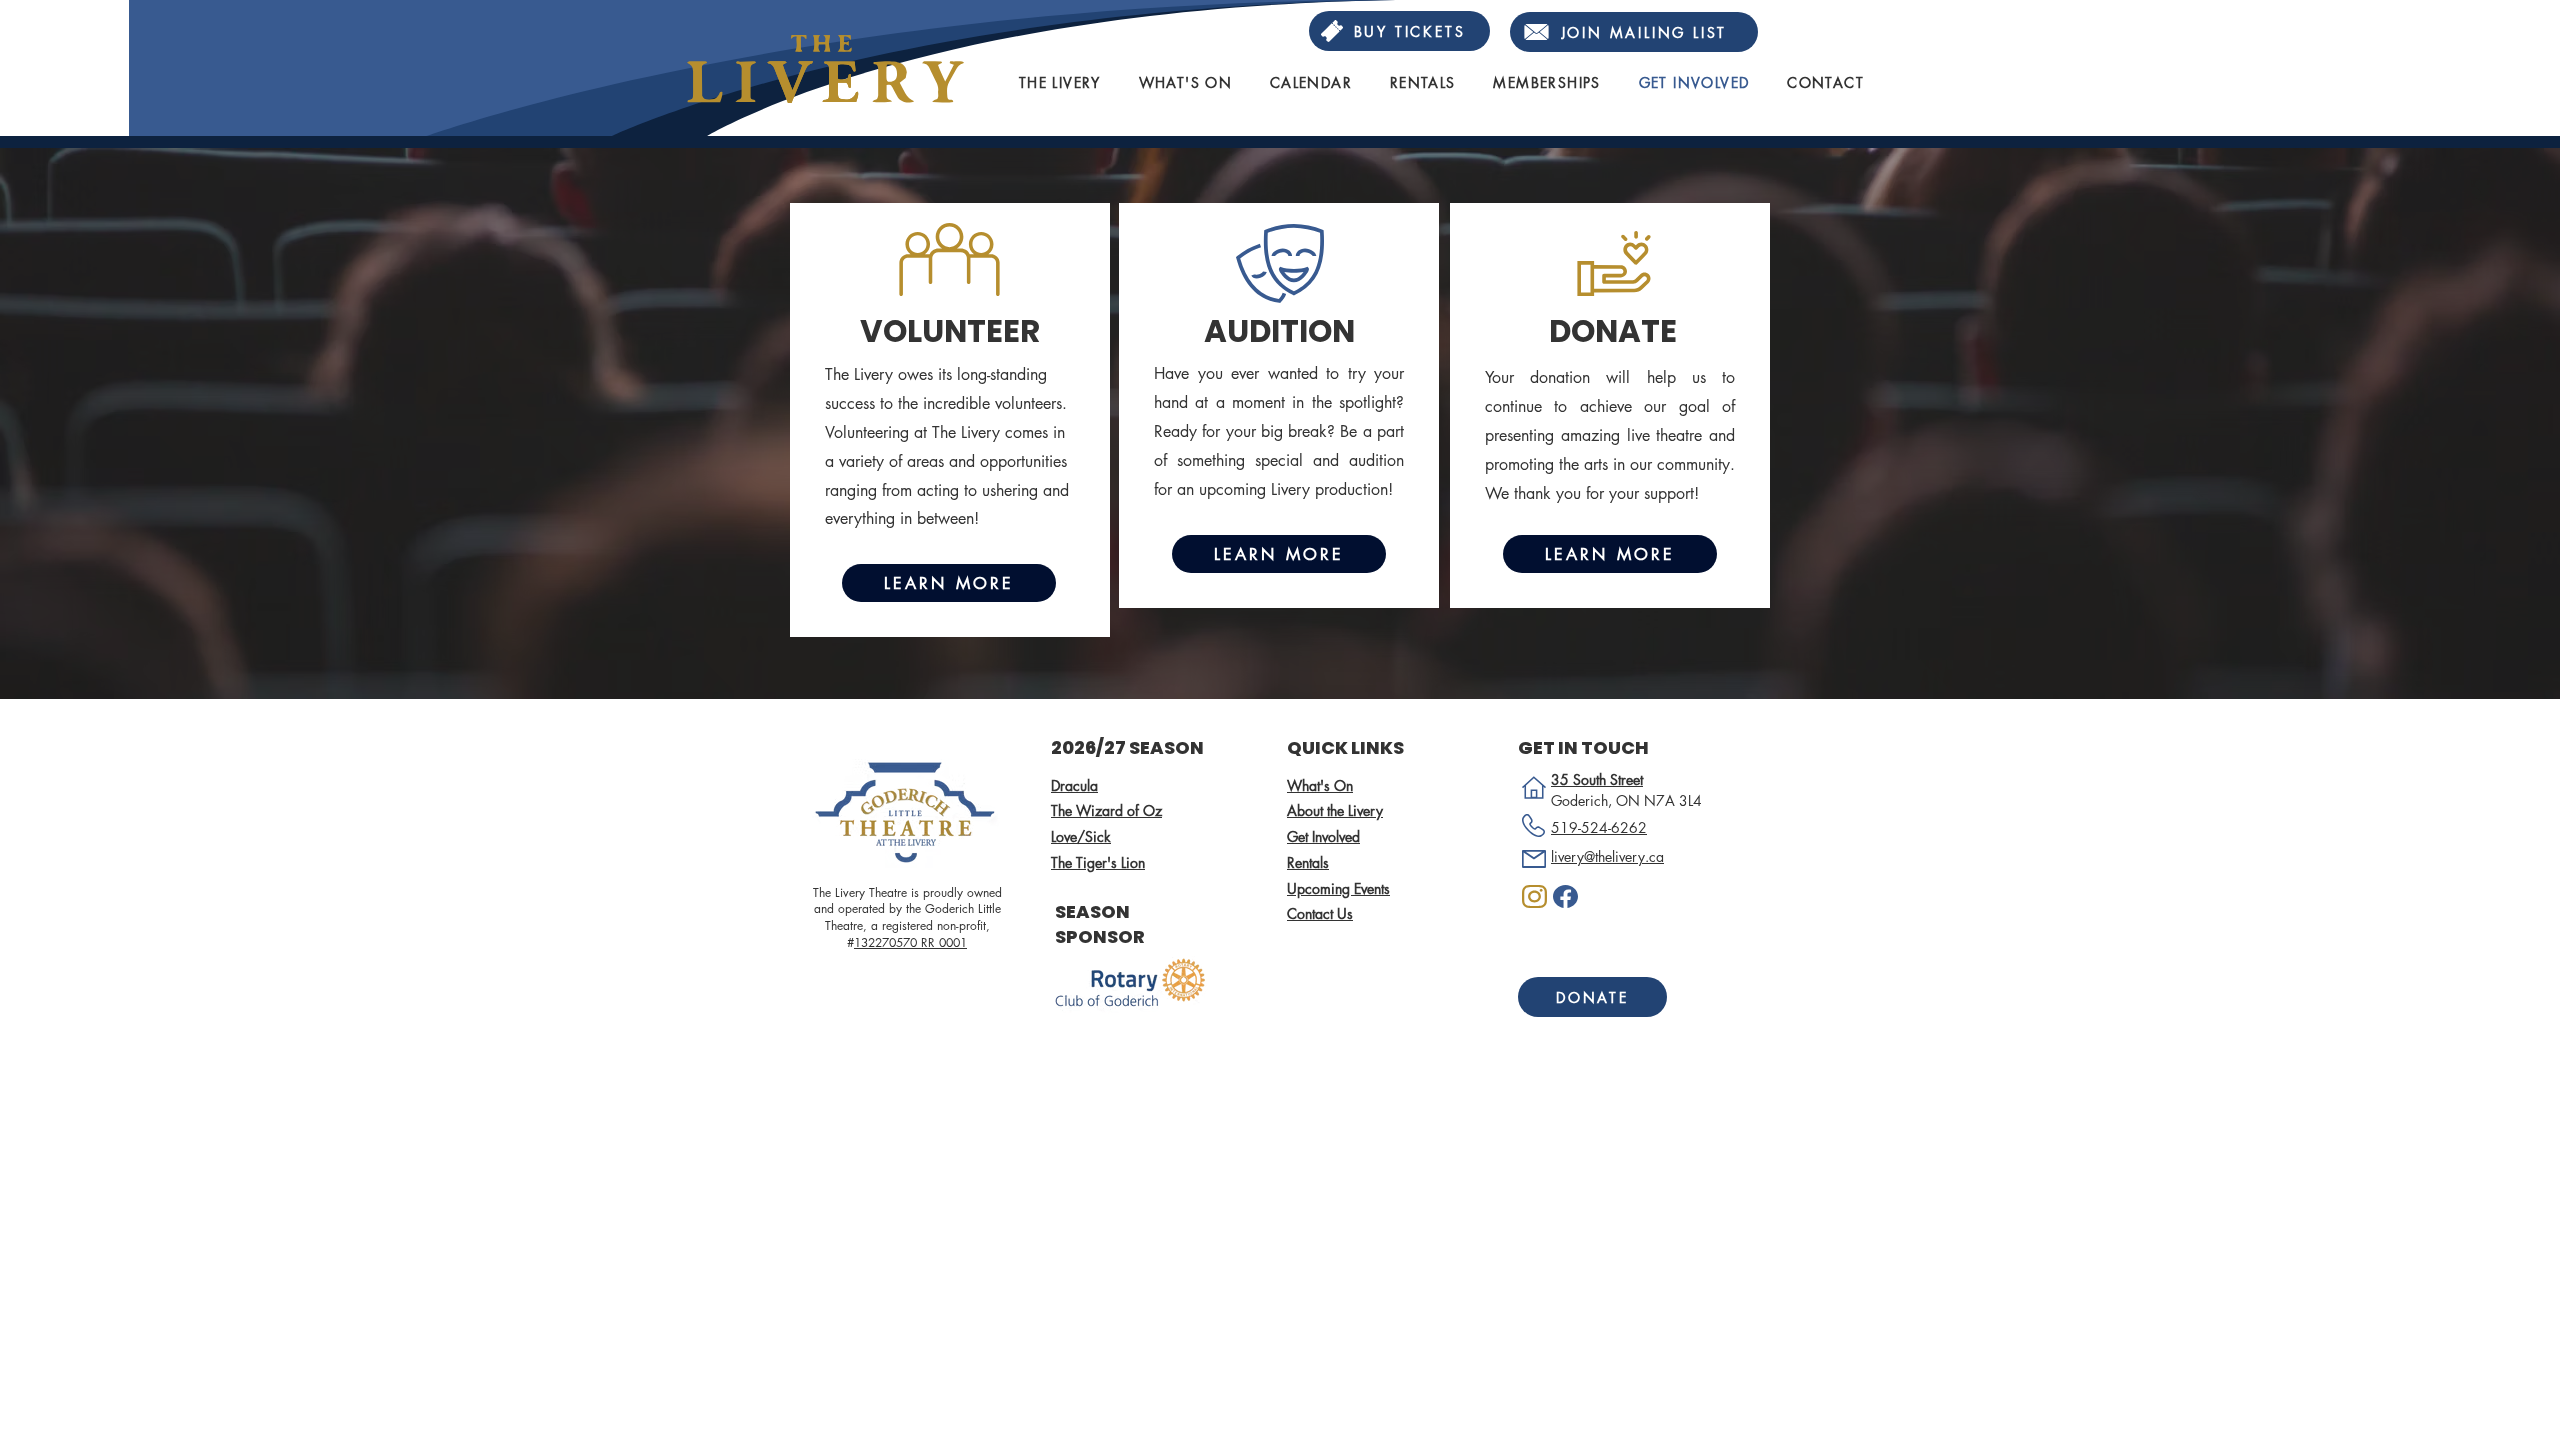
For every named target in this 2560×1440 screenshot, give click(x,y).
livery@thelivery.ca (1607, 856)
